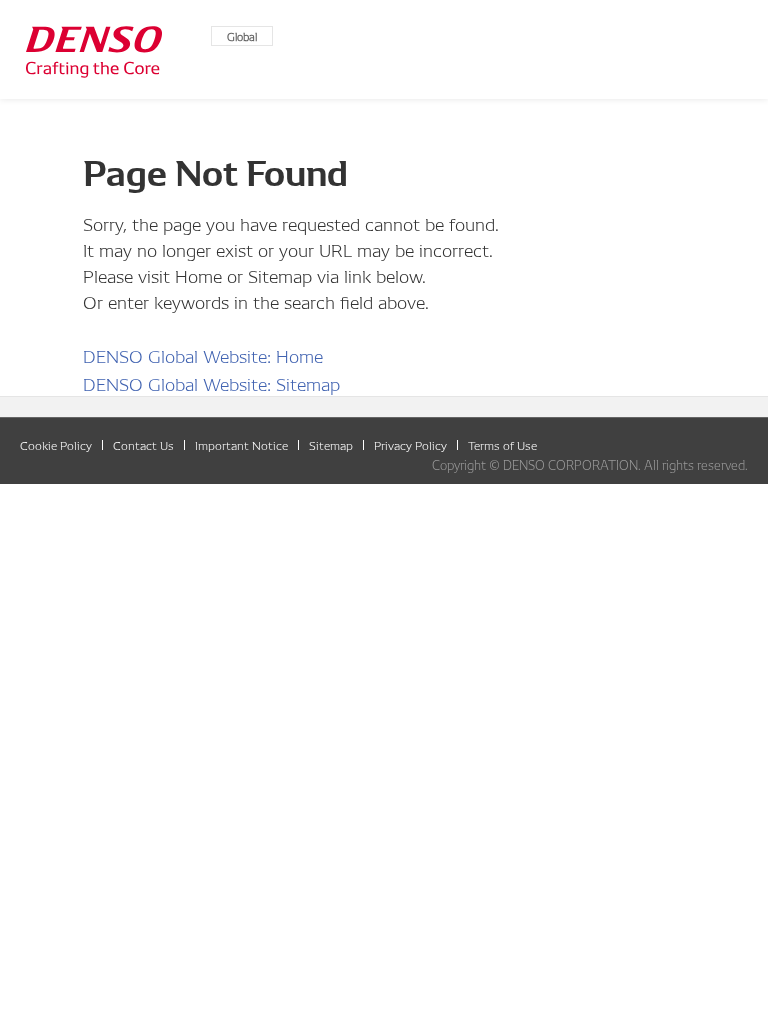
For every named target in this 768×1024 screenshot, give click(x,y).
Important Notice (241, 444)
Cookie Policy (56, 444)
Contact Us (143, 444)
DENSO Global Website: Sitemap (211, 382)
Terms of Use (502, 444)
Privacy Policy (410, 444)
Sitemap (331, 444)
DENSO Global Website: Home (203, 354)
